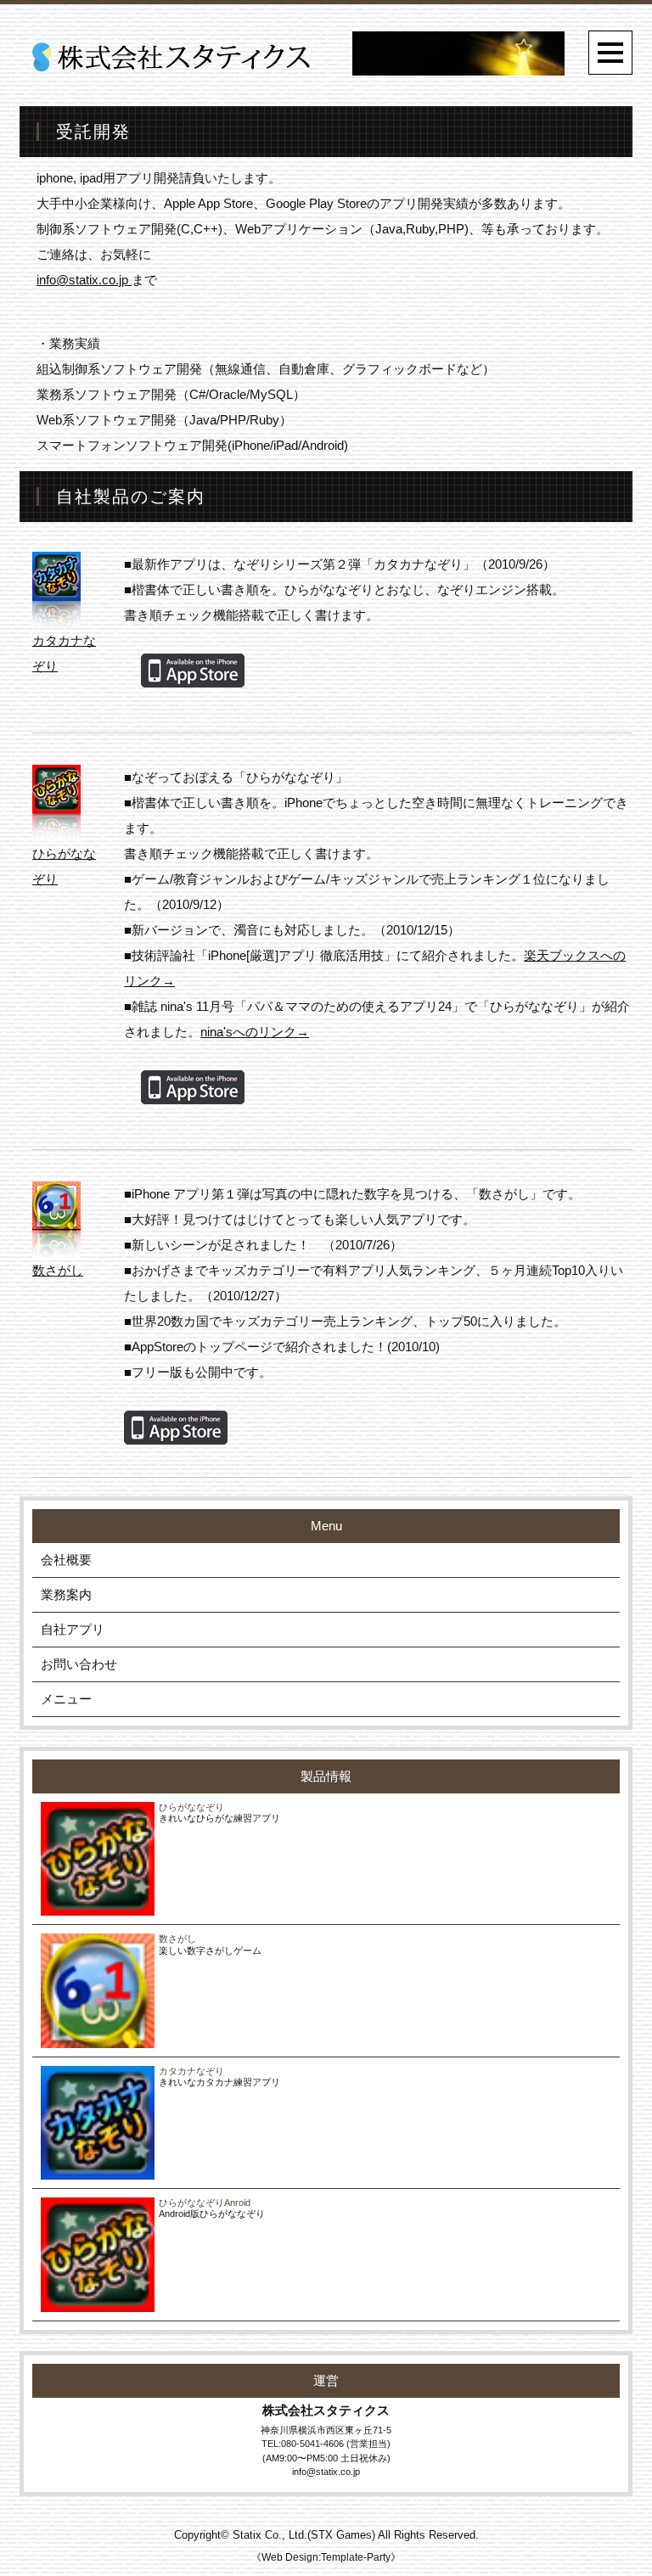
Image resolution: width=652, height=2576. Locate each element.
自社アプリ (73, 1629)
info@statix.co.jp (84, 280)
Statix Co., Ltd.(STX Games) (304, 2535)
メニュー (66, 1699)
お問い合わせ (79, 1664)
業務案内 (66, 1594)
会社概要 (66, 1560)
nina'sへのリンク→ (255, 1032)
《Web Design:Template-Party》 (326, 2557)
